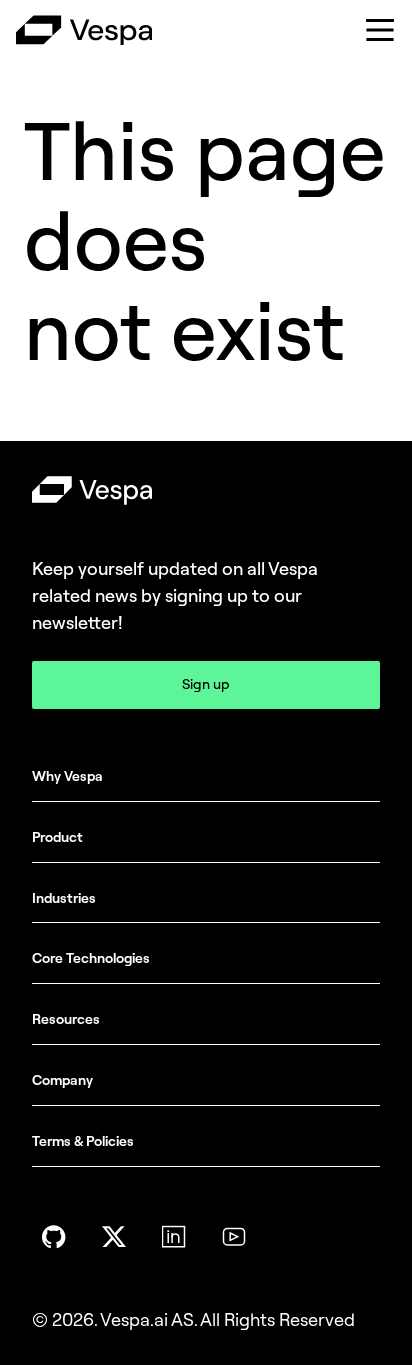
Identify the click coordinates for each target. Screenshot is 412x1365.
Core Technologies (91, 958)
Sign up (206, 684)
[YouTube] (234, 1237)
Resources (66, 1019)
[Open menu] (380, 30)
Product (57, 837)
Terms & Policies (83, 1141)
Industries (64, 898)
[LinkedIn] (174, 1237)
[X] (114, 1237)
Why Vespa (67, 776)
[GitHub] (54, 1237)
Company (62, 1080)
